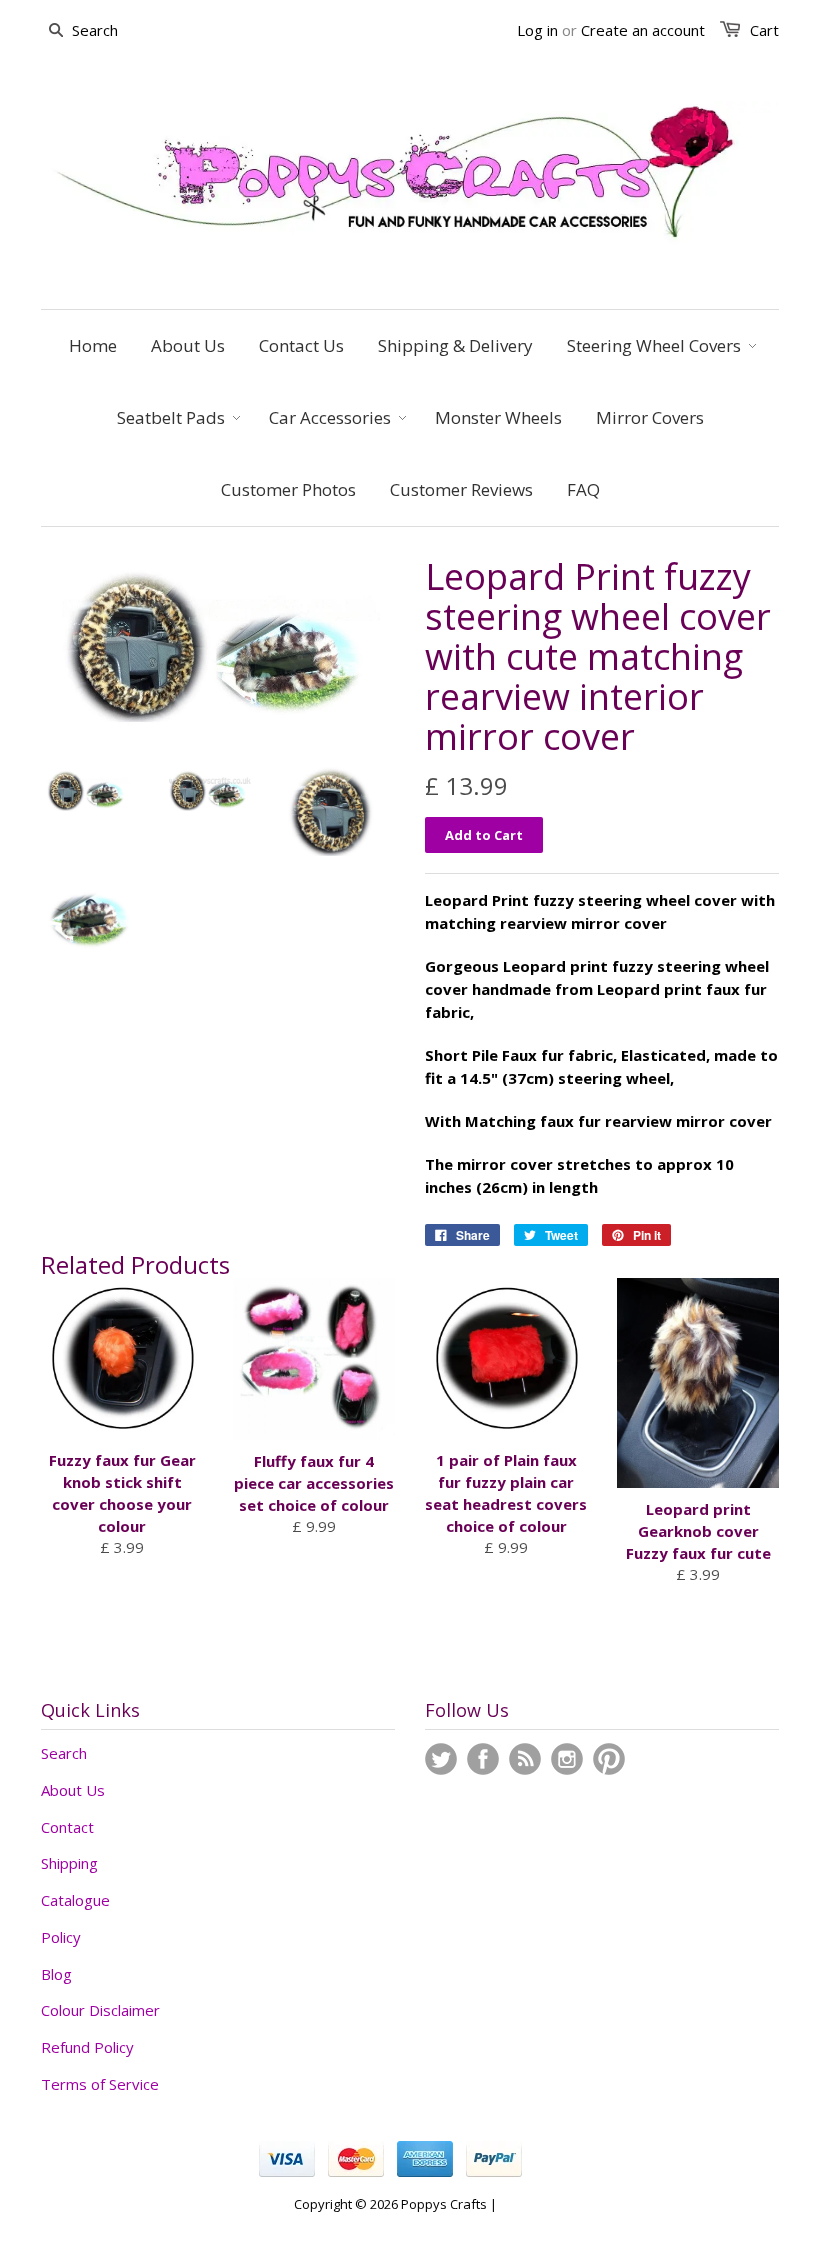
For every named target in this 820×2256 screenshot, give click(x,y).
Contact (67, 1827)
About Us (73, 1790)
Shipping (69, 1863)
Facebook (483, 1759)
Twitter (441, 1759)
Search (64, 1753)
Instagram (567, 1759)
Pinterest (609, 1759)
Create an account (643, 30)
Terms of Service (100, 2084)
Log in (537, 30)
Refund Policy (87, 2047)
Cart (764, 30)
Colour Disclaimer (100, 2010)
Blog (56, 1974)
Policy (61, 1937)
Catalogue (75, 1900)
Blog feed (525, 1759)
